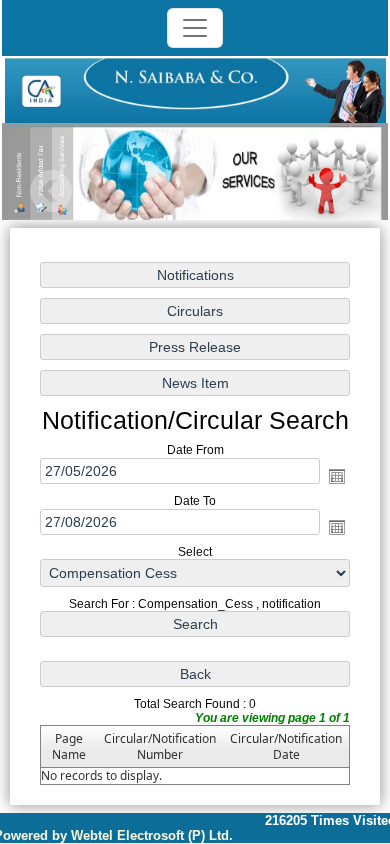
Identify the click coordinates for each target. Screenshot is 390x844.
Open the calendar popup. (337, 476)
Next (335, 191)
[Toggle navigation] (195, 28)
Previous (51, 191)
